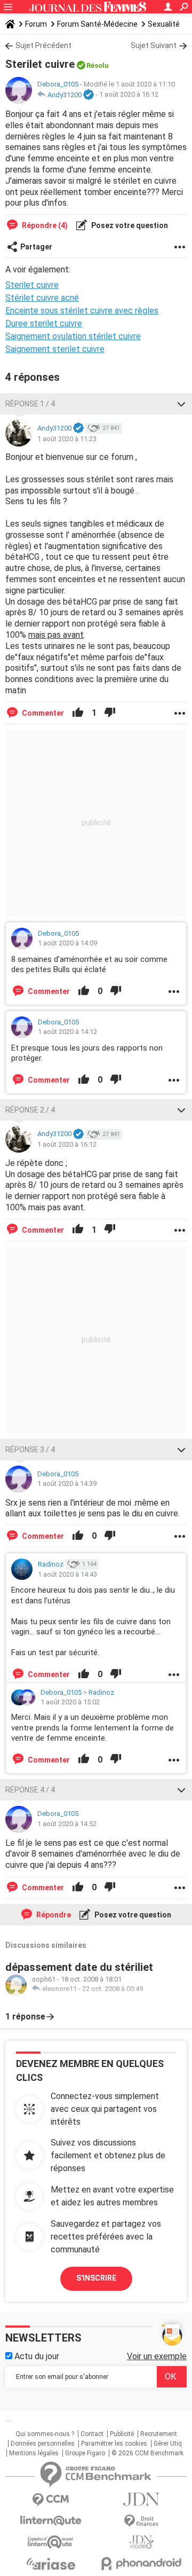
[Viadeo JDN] (141, 2542)
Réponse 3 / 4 (30, 1450)
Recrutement (159, 2434)
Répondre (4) (44, 225)
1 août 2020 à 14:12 (67, 1032)
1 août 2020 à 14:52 (67, 1824)
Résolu (98, 65)
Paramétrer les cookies (114, 2444)
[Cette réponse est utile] (78, 713)
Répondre (53, 1915)
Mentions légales (34, 2453)
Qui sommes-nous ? (45, 2434)
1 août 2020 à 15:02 (70, 1702)
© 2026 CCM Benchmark (147, 2453)
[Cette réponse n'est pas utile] (110, 713)
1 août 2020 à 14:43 (67, 1574)
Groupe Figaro (85, 2453)
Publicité (122, 2434)
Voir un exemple (157, 2356)
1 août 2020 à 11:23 (67, 439)
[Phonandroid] (141, 2563)
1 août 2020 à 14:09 (67, 943)
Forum (36, 24)
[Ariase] (51, 2564)
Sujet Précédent (43, 45)
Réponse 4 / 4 (30, 1790)
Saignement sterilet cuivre (55, 349)
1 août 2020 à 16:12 (129, 95)
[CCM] (51, 2500)
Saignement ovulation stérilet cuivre (73, 336)
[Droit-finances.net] (141, 2521)
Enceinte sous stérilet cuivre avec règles (82, 311)
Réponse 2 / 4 (30, 1110)
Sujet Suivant (154, 45)
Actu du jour (36, 2356)
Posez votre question (129, 225)
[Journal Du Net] (141, 2499)
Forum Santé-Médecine (97, 24)
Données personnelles (43, 2444)
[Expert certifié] (89, 95)
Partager (36, 247)
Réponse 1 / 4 (30, 404)
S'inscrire (96, 2278)
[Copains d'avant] (51, 2542)
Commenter (42, 713)
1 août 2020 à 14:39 (67, 1483)
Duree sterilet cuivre (44, 323)
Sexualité (164, 24)
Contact (92, 2434)
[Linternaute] (51, 2521)
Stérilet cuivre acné (42, 298)
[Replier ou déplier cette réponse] (181, 404)
